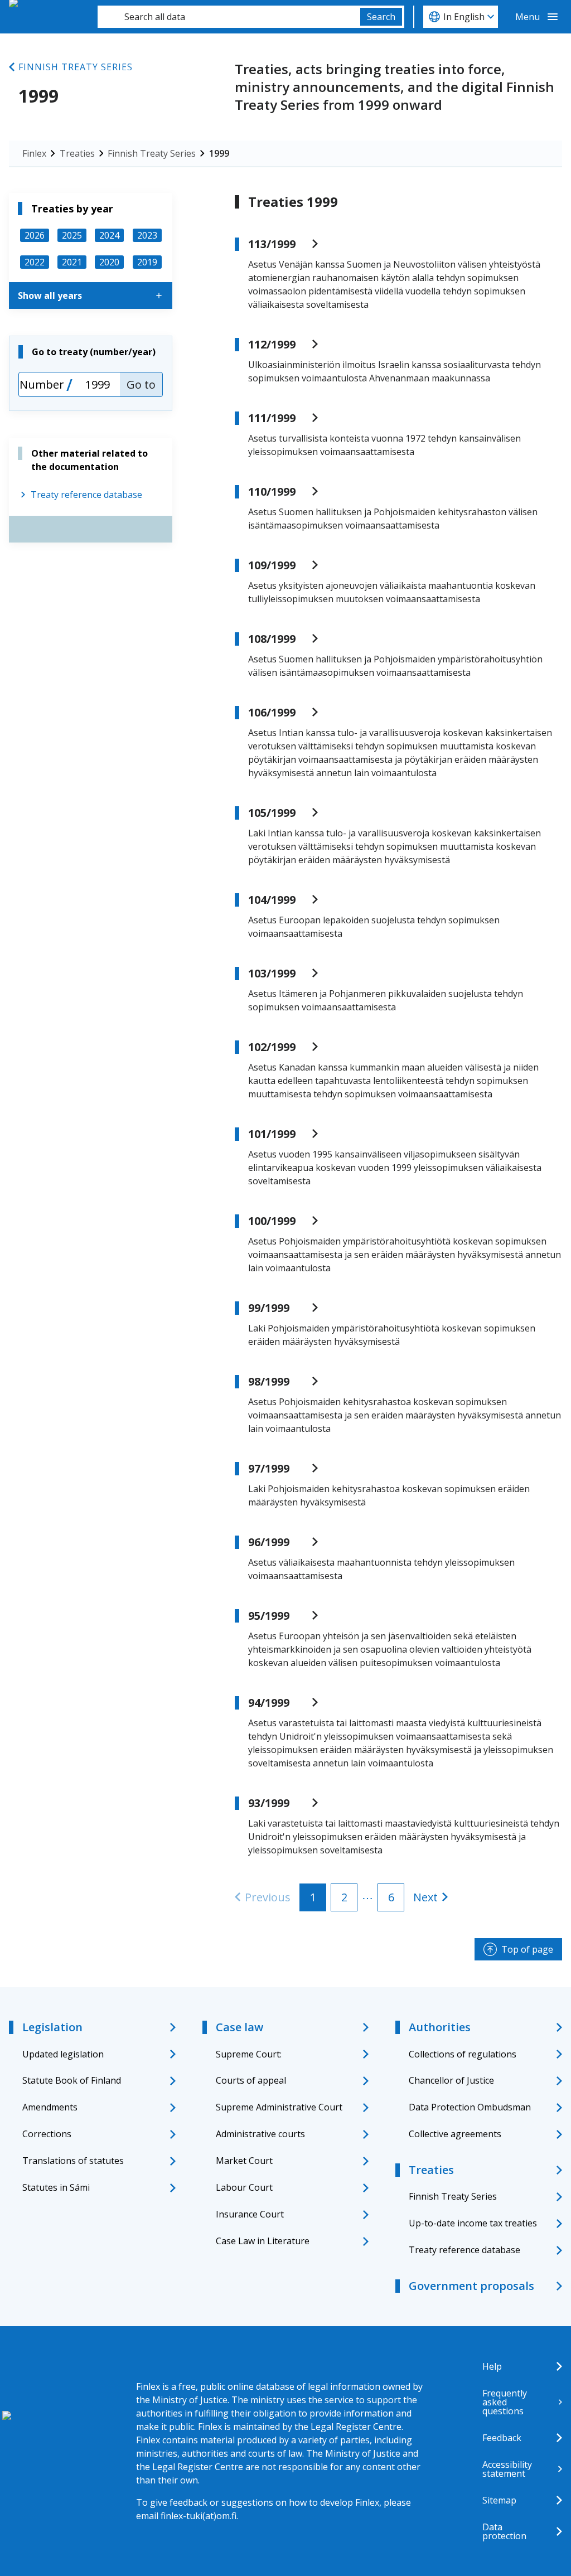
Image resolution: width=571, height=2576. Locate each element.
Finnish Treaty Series (76, 67)
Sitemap (499, 2500)
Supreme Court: (249, 2054)
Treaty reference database (86, 495)
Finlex (34, 153)
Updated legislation (63, 2054)
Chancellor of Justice (451, 2080)
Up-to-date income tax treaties (473, 2223)
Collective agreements (455, 2134)
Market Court (244, 2161)
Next (425, 1897)
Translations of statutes (73, 2161)
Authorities (440, 2027)
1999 (219, 153)
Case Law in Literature (263, 2241)
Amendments (50, 2107)
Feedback (502, 2438)
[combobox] (229, 17)
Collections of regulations (463, 2054)
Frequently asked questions (505, 2402)
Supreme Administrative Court (279, 2107)
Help (492, 2366)
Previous (268, 1897)
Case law (239, 2027)
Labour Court (244, 2187)
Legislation (52, 2027)
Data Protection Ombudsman (470, 2107)
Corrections (47, 2134)
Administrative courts (260, 2134)
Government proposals (471, 2286)
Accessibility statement (507, 2469)
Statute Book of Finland (72, 2080)
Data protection (504, 2531)
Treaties (77, 153)
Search (381, 17)
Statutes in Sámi (56, 2187)
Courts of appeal (251, 2080)
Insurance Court (250, 2214)
